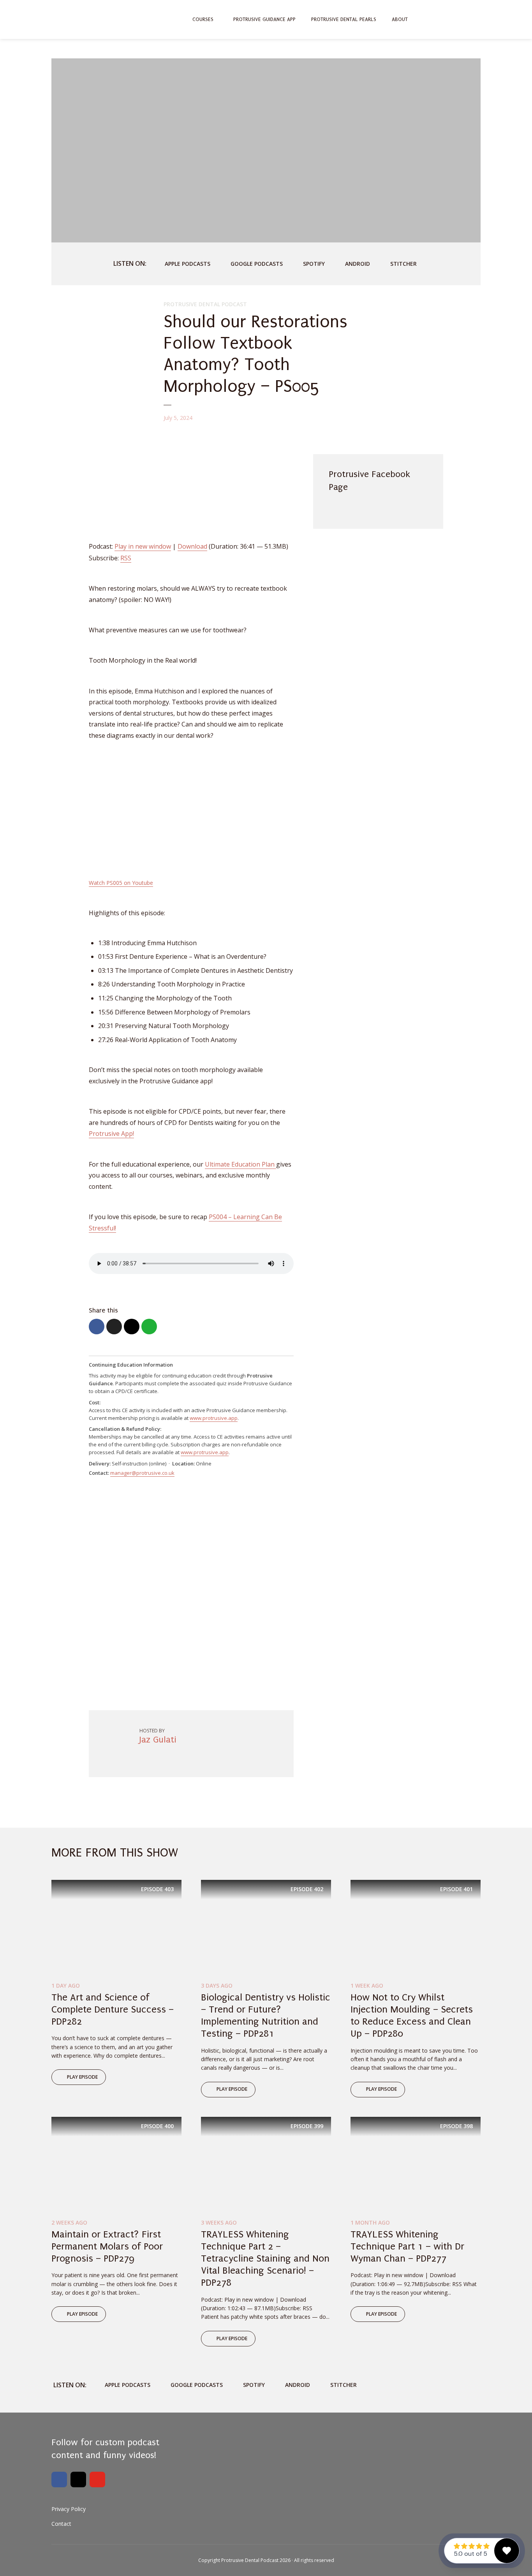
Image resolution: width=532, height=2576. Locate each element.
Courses (203, 19)
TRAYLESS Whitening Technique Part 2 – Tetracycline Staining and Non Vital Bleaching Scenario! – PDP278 (265, 2259)
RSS (126, 558)
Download (192, 546)
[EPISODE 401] (416, 1928)
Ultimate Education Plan (240, 1164)
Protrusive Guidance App (264, 19)
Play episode (82, 2077)
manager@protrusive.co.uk (142, 1473)
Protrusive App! (111, 1134)
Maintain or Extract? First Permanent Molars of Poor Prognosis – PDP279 (107, 2246)
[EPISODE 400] (116, 2165)
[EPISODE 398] (416, 2165)
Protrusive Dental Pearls (344, 19)
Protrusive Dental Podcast (205, 304)
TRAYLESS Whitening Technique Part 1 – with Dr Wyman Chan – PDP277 (407, 2246)
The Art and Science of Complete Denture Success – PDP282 (113, 2009)
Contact (61, 2524)
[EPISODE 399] (266, 2165)
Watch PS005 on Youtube (121, 883)
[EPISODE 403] (116, 1928)
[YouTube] (97, 2479)
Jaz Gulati (158, 1740)
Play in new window (143, 546)
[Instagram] (78, 2479)
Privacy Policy (69, 2509)
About (400, 19)
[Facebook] (59, 2479)
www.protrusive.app (214, 1418)
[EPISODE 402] (266, 1928)
